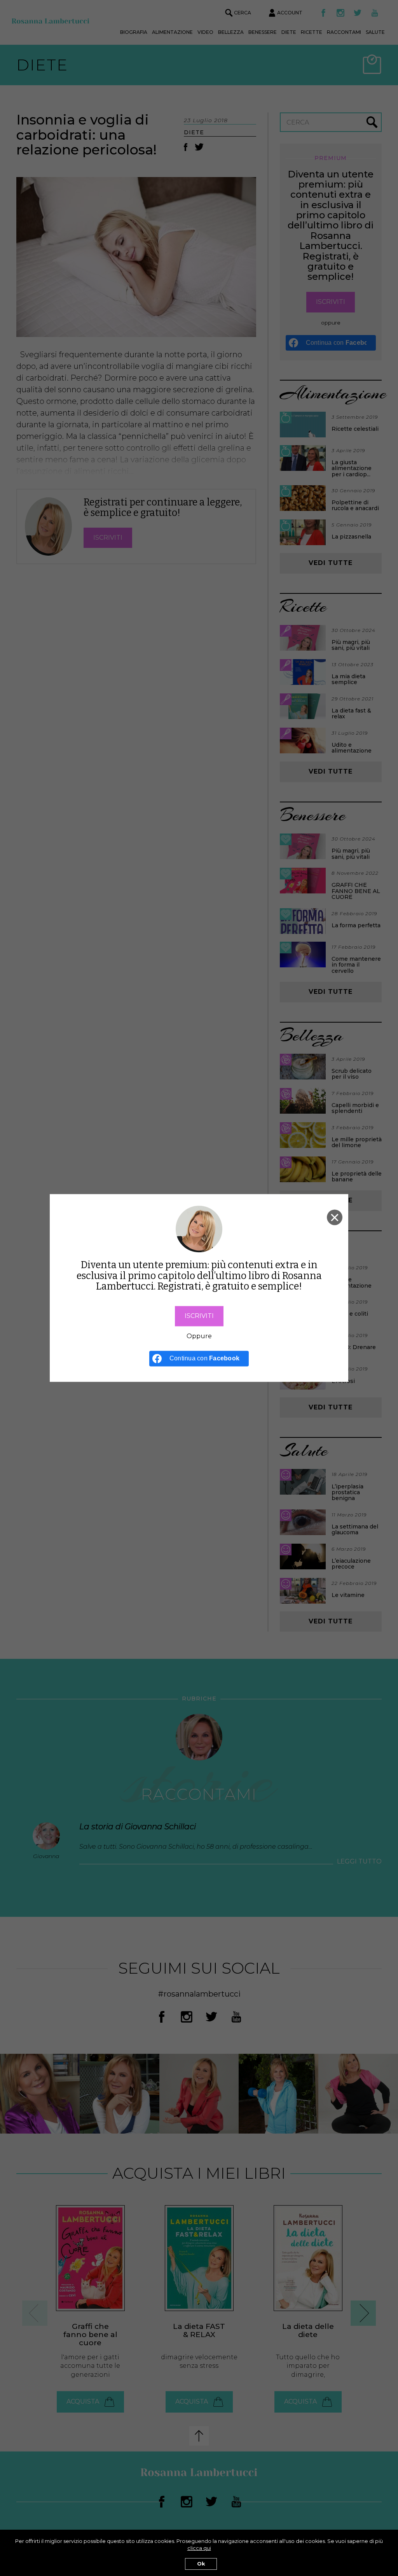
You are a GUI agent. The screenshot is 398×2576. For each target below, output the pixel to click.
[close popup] (335, 1217)
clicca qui (199, 2548)
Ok (201, 2564)
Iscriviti (199, 1316)
